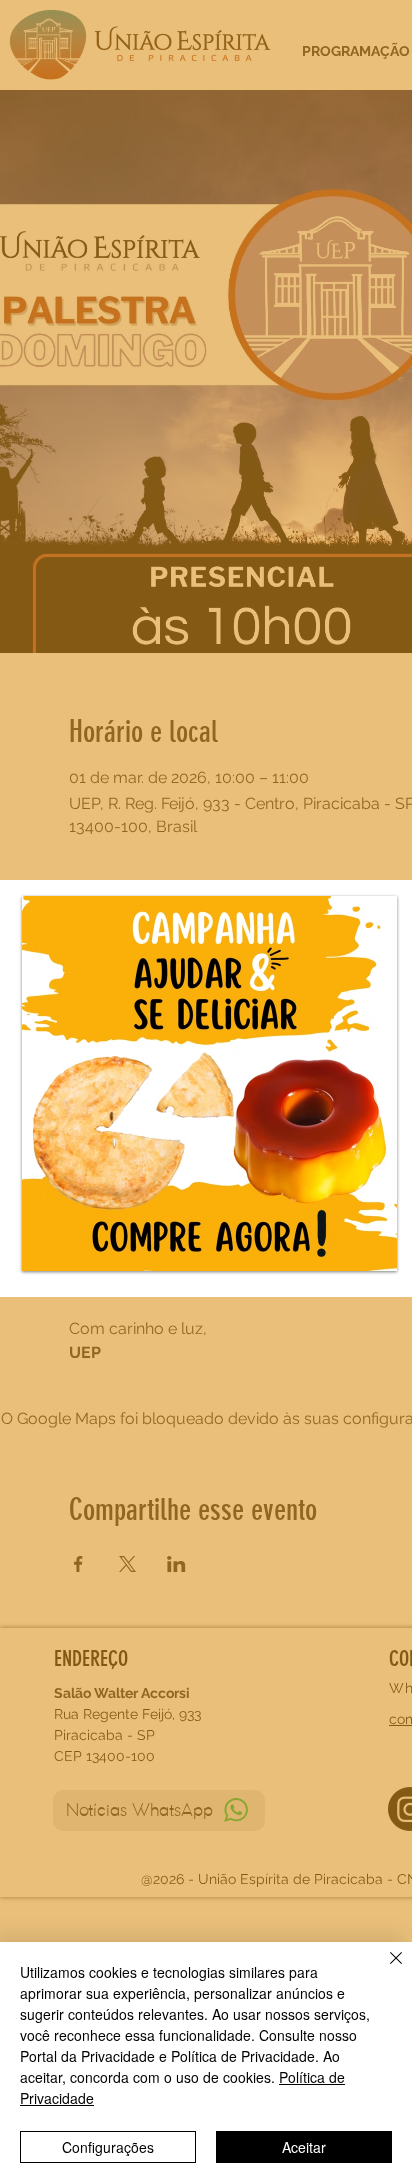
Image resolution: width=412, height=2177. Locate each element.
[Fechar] (384, 1970)
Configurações (108, 2147)
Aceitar (304, 2147)
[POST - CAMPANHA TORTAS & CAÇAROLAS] (209, 1083)
